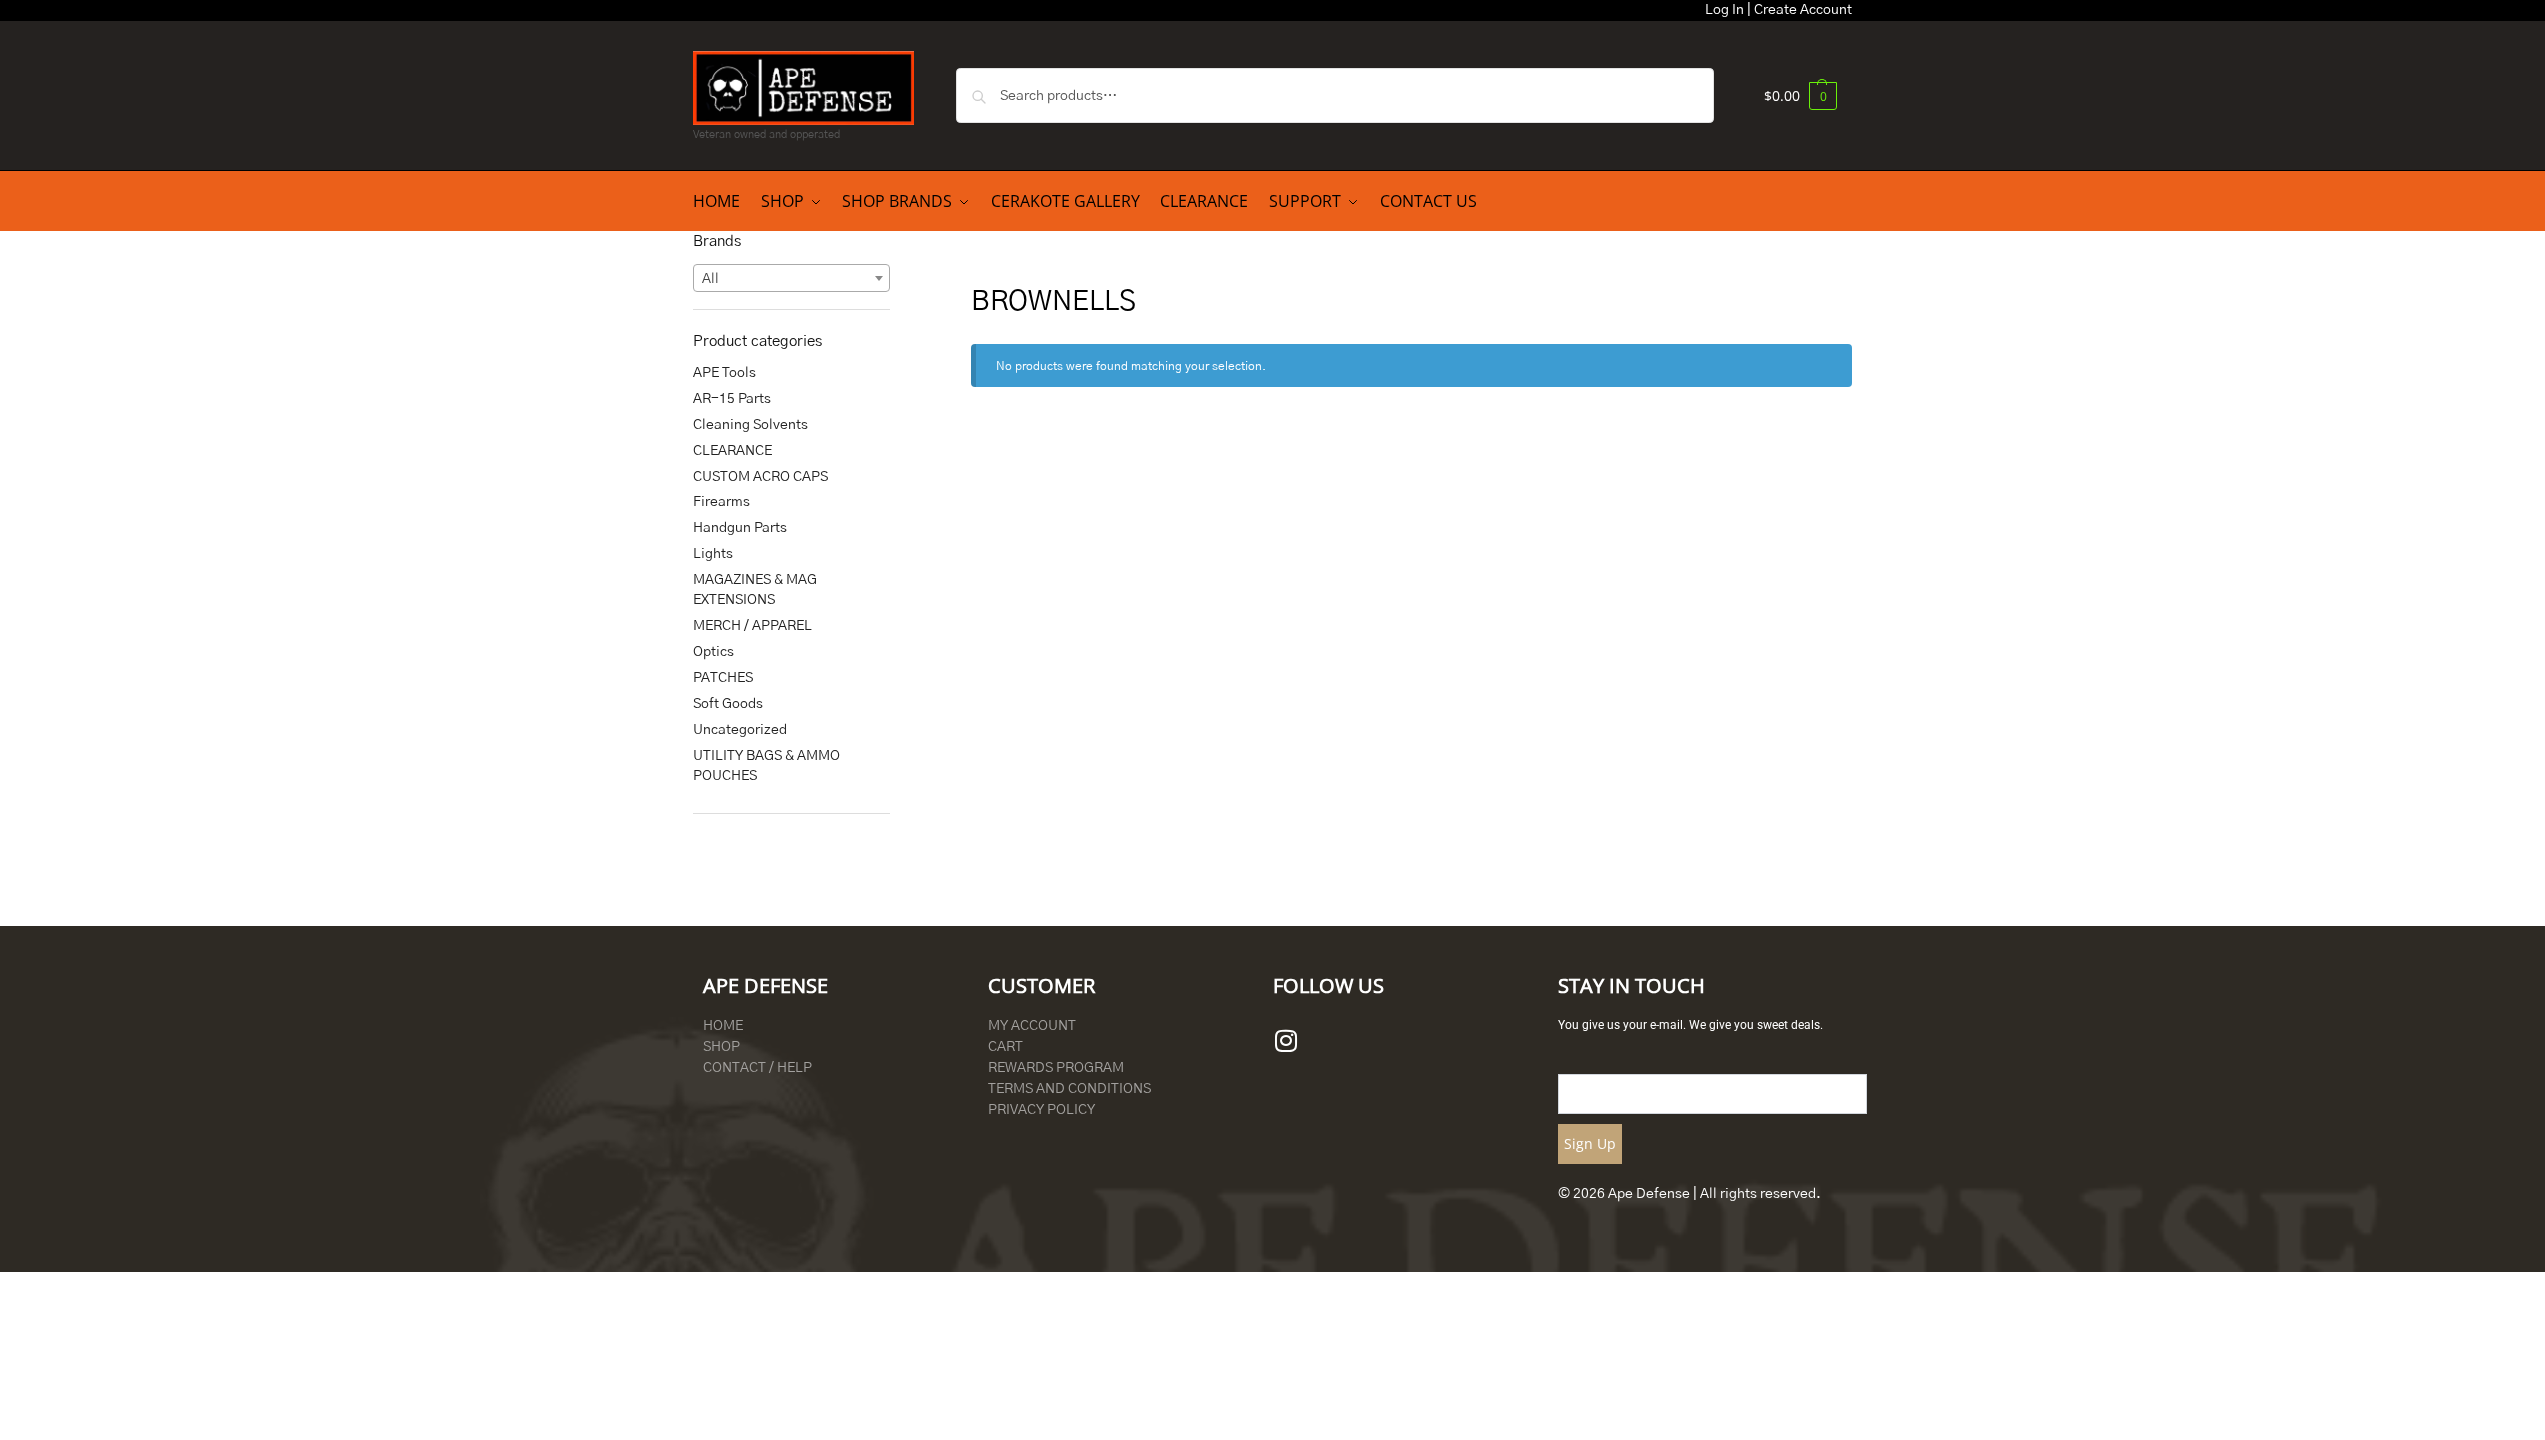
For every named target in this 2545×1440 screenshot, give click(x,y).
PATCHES (723, 678)
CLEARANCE (732, 451)
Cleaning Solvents (750, 425)
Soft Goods (728, 704)
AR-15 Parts (732, 399)
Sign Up (1590, 1143)
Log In (1724, 10)
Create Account (1803, 10)
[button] (1800, 95)
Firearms (721, 502)
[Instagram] (1286, 1041)
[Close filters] (896, 241)
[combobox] (791, 278)
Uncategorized (740, 730)
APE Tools (724, 373)
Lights (713, 554)
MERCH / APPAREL (752, 626)
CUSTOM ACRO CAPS (760, 477)
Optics (713, 652)
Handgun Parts (740, 528)
